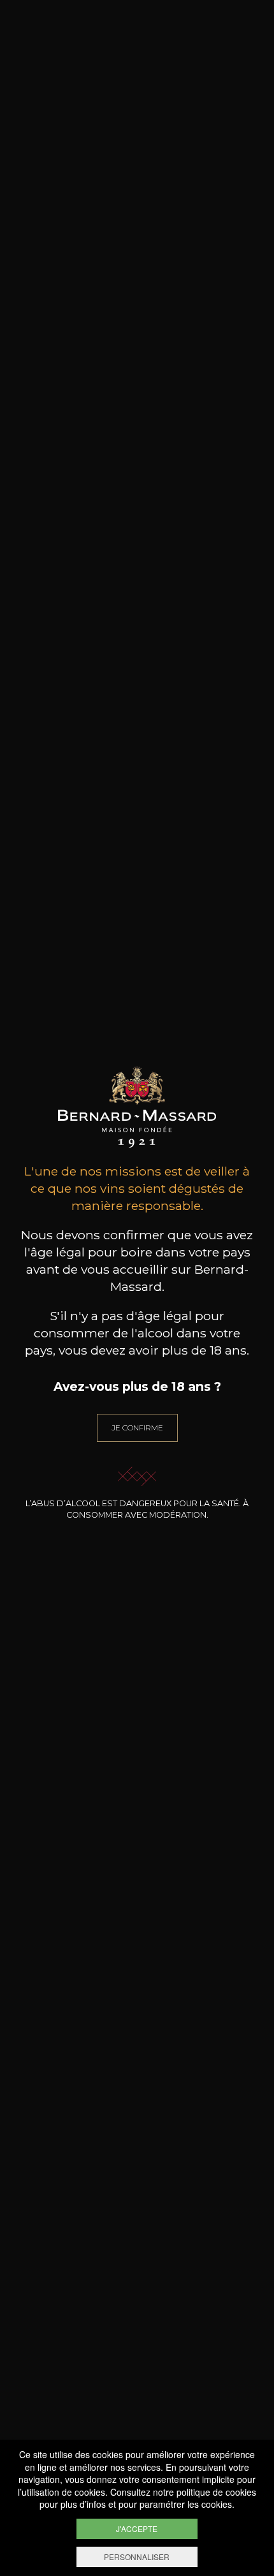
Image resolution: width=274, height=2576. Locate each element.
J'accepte (137, 2529)
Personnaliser (137, 2557)
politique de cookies (216, 2492)
